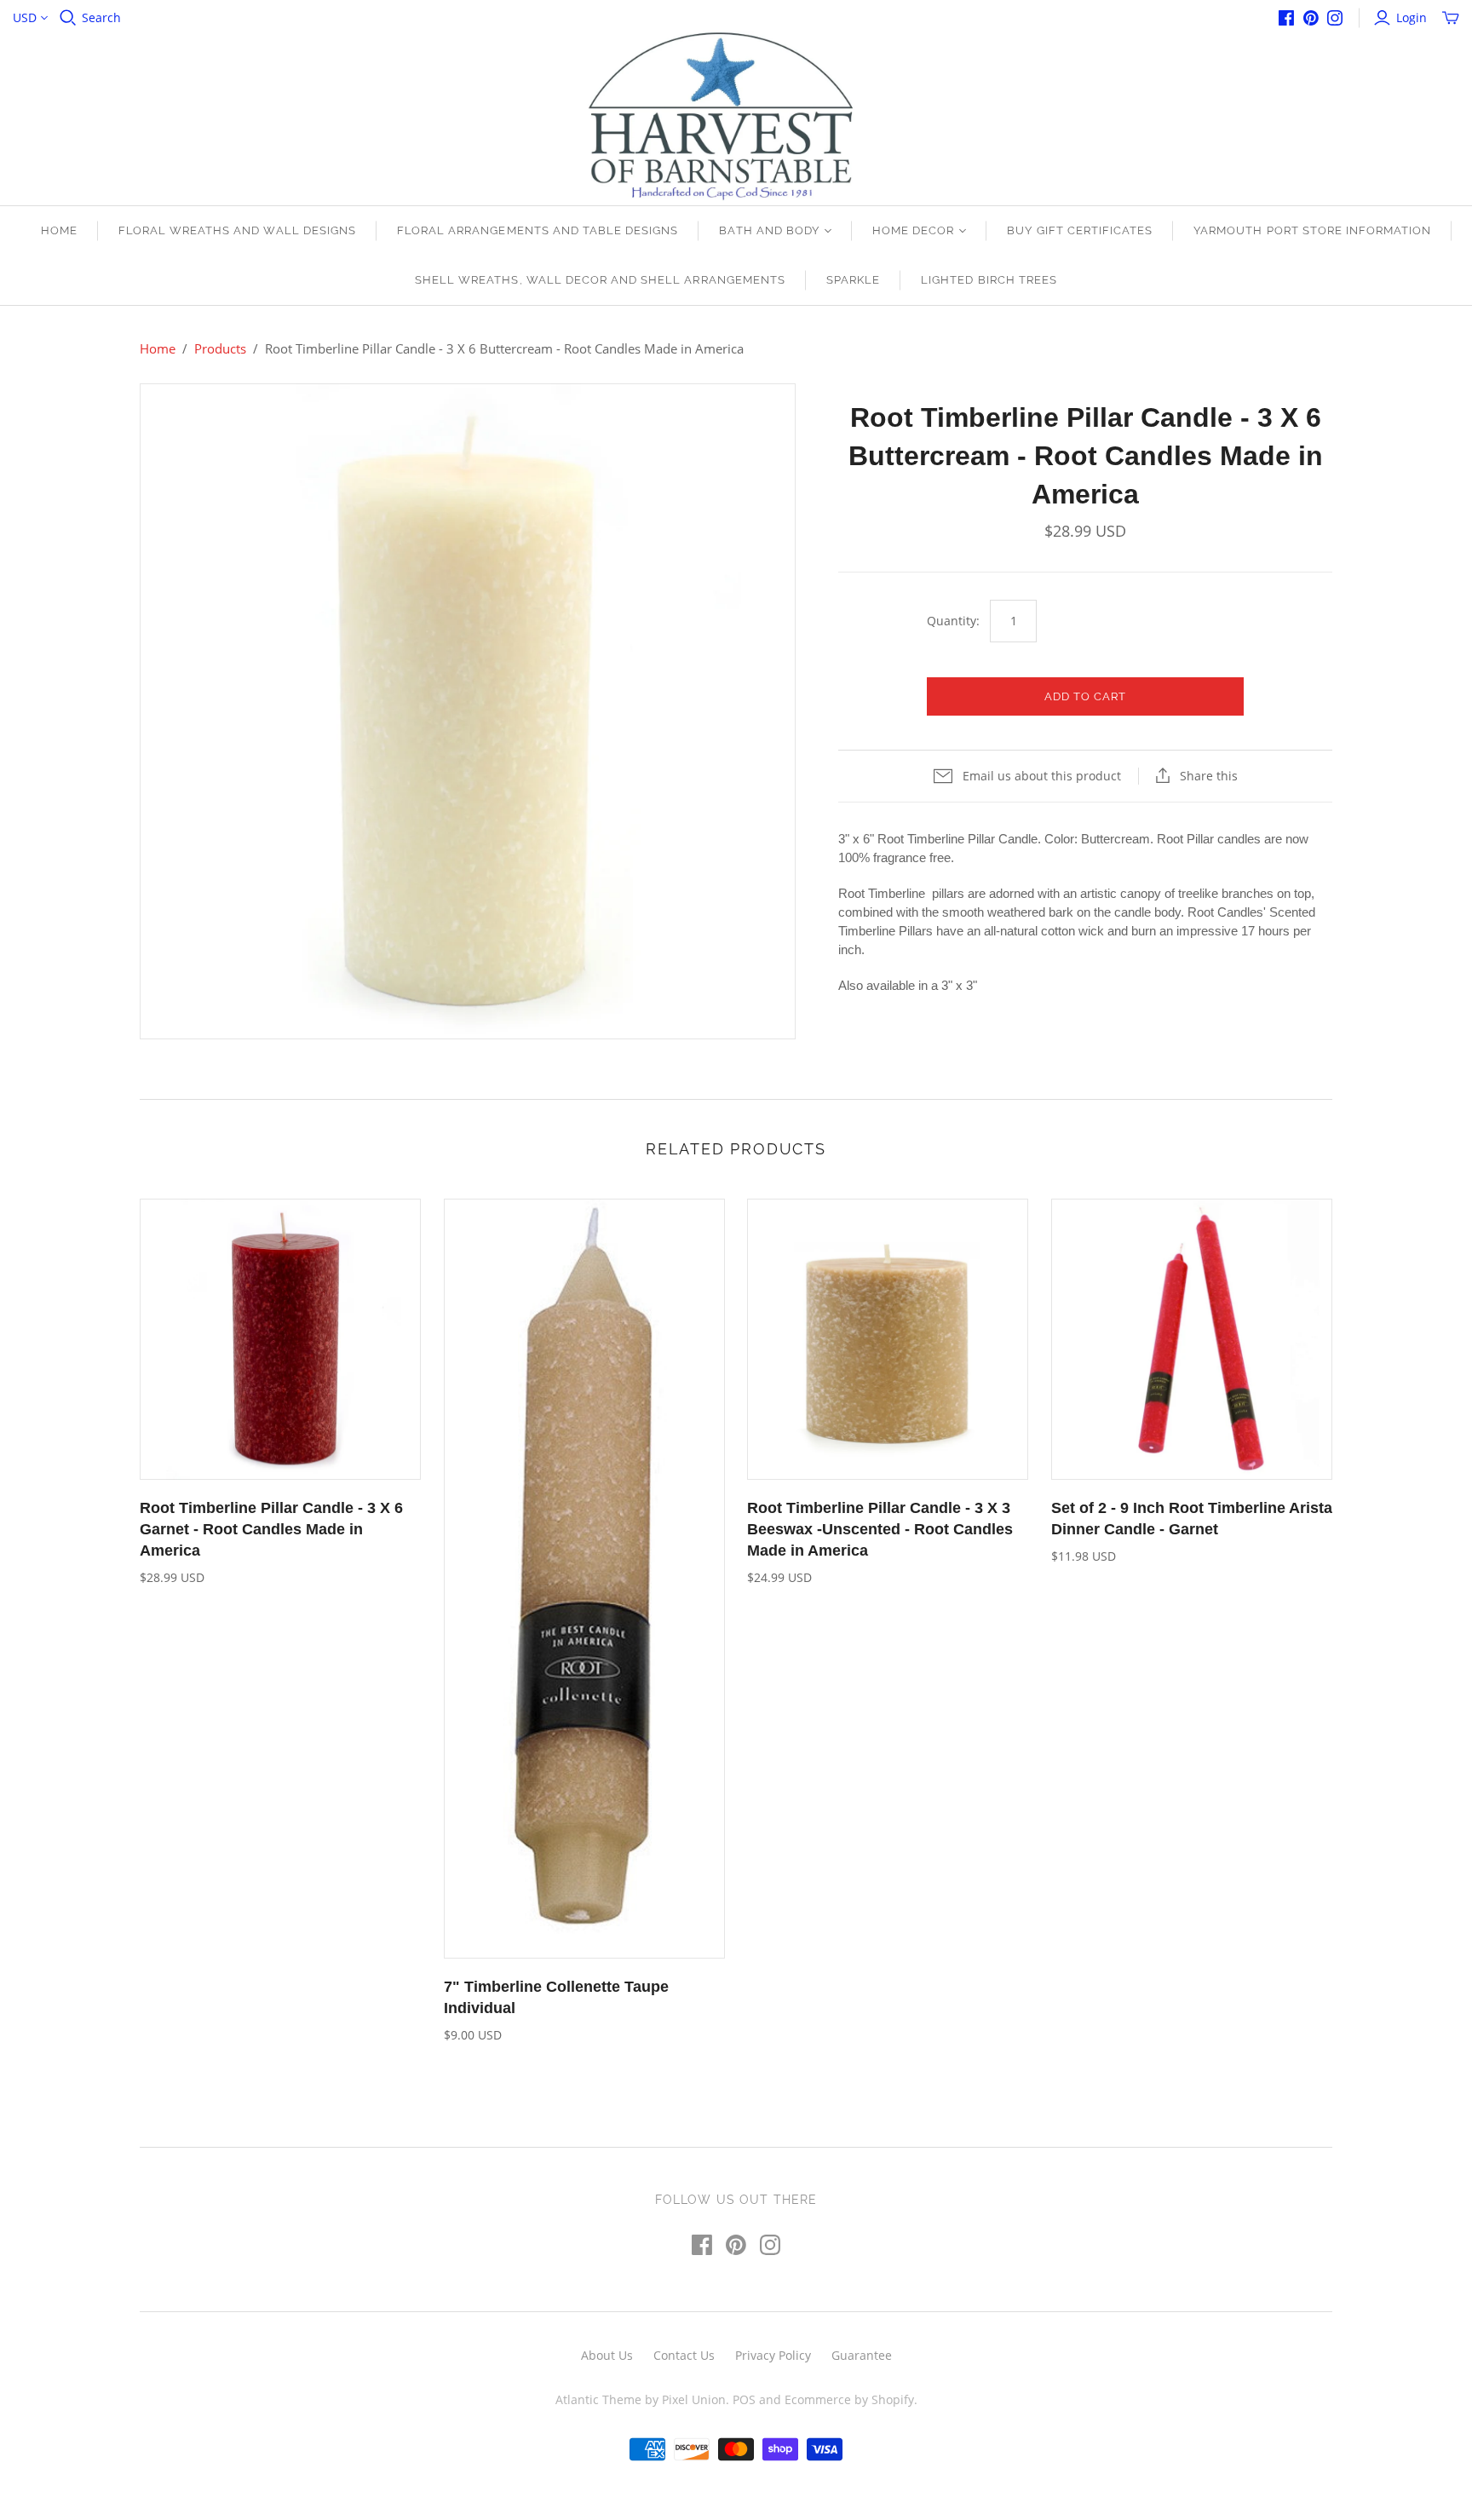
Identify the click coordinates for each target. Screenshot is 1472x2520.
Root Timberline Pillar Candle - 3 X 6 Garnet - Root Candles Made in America (271, 1529)
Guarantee (862, 2355)
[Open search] (68, 18)
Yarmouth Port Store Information (1312, 230)
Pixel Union (694, 2399)
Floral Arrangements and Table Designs (538, 230)
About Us (607, 2355)
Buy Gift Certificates (1080, 230)
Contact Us (684, 2355)
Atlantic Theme (598, 2399)
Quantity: (953, 621)
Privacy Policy (773, 2355)
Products (220, 348)
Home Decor (913, 230)
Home (59, 230)
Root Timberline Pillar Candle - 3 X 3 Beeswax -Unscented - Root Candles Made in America (880, 1529)
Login (1412, 17)
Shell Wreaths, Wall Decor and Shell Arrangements (600, 280)
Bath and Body (769, 230)
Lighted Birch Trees (989, 280)
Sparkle (853, 280)
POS (744, 2399)
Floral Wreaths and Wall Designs (237, 230)
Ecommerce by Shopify (849, 2399)
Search (101, 17)
